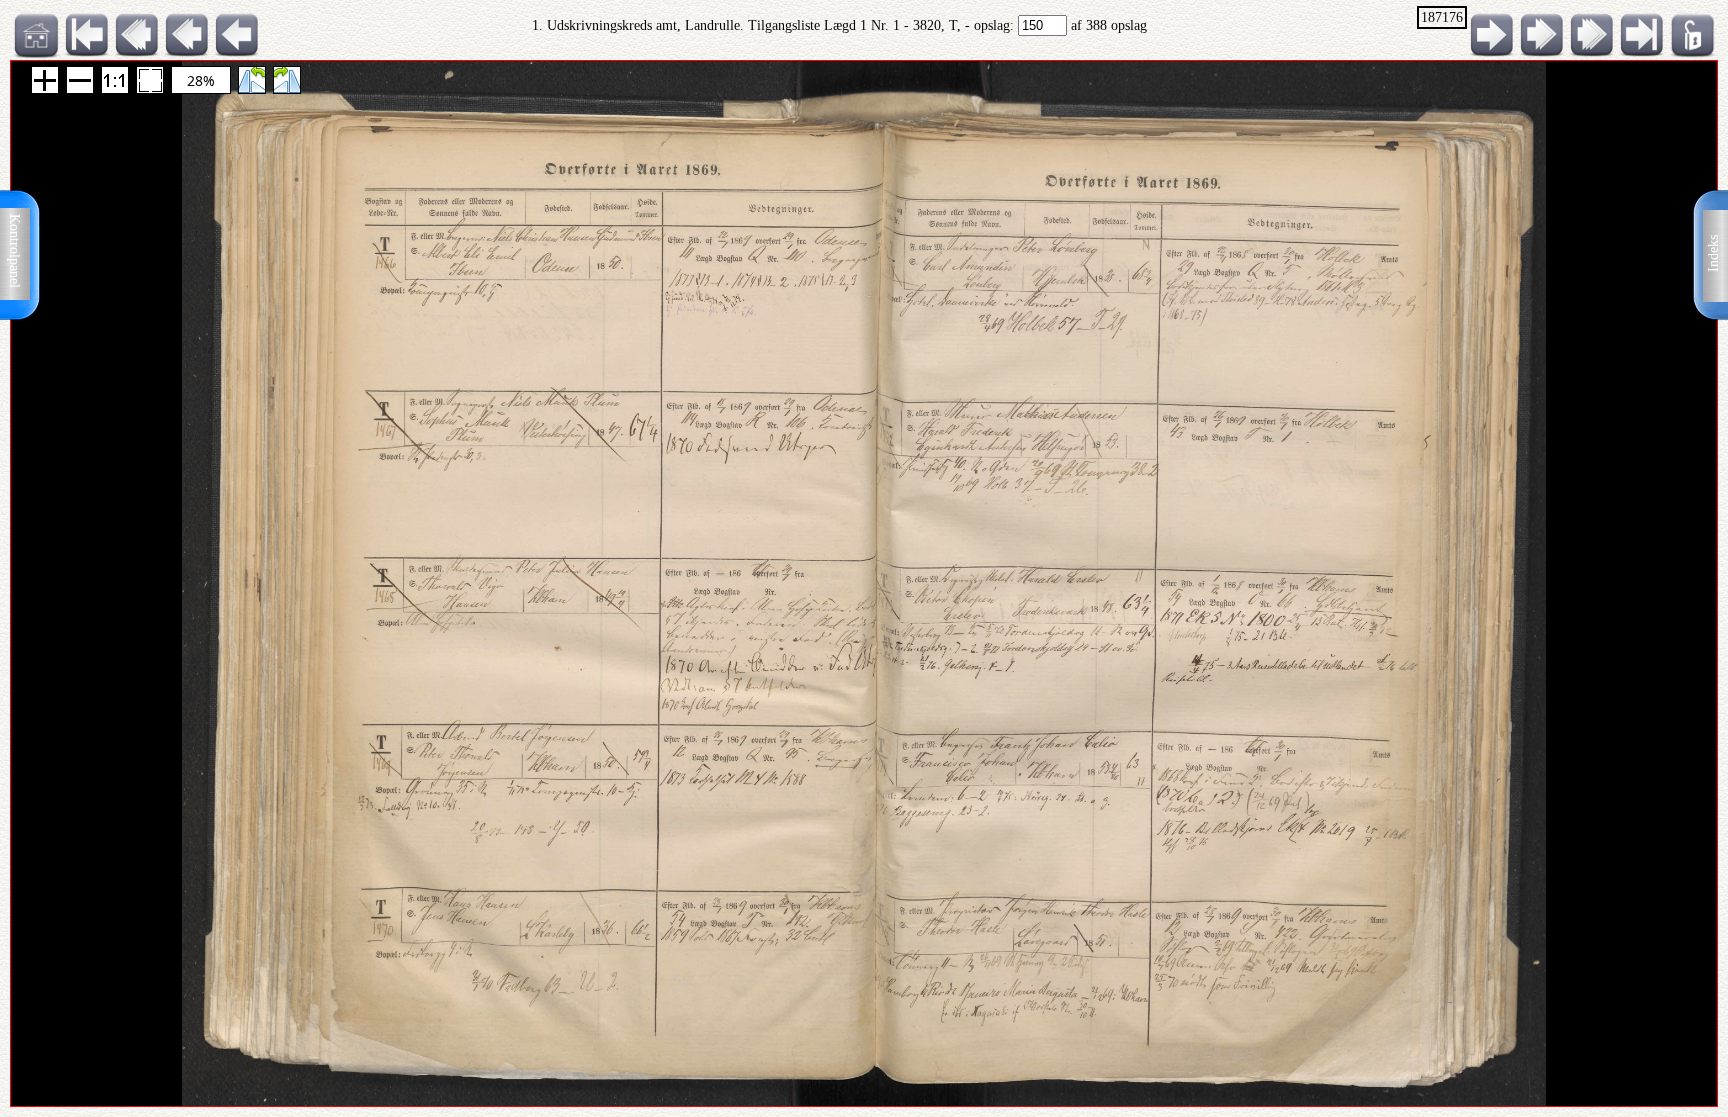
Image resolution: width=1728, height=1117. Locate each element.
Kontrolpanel (14, 251)
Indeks (1713, 253)
